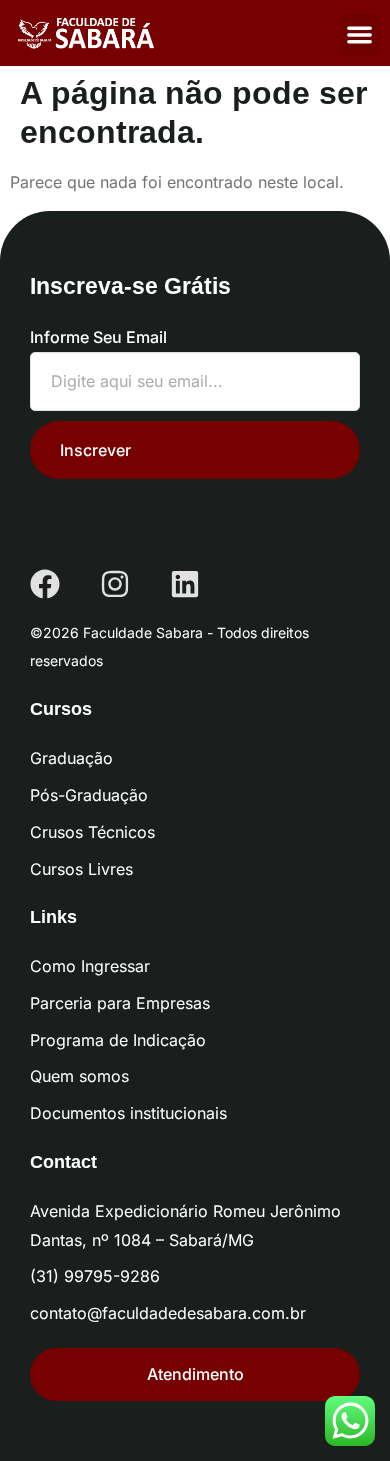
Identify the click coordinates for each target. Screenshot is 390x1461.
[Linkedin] (185, 584)
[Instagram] (115, 584)
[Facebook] (45, 584)
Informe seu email (98, 337)
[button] (360, 34)
